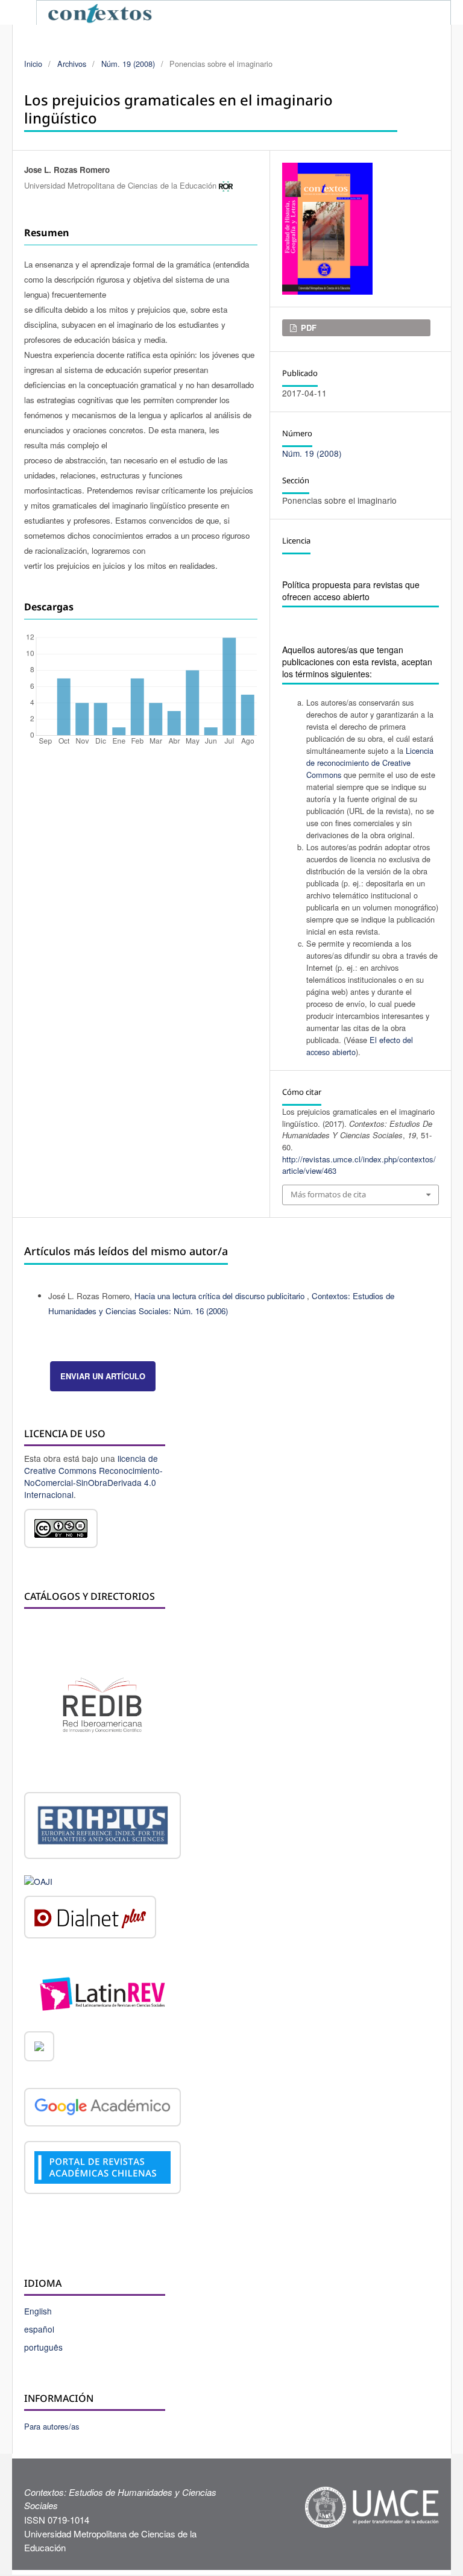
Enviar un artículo (103, 1376)
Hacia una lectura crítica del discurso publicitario (221, 1296)
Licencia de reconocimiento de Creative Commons (370, 763)
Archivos (72, 64)
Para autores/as (52, 2426)
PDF (307, 327)
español (39, 2329)
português (43, 2347)
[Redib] (102, 1704)
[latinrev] (102, 1992)
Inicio (33, 64)
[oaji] (38, 1879)
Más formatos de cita (328, 1194)
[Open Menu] (24, 12)
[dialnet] (90, 1919)
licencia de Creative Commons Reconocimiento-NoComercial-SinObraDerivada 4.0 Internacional (93, 1476)
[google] (102, 2109)
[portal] (102, 2169)
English (38, 2311)
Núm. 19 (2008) (128, 64)
